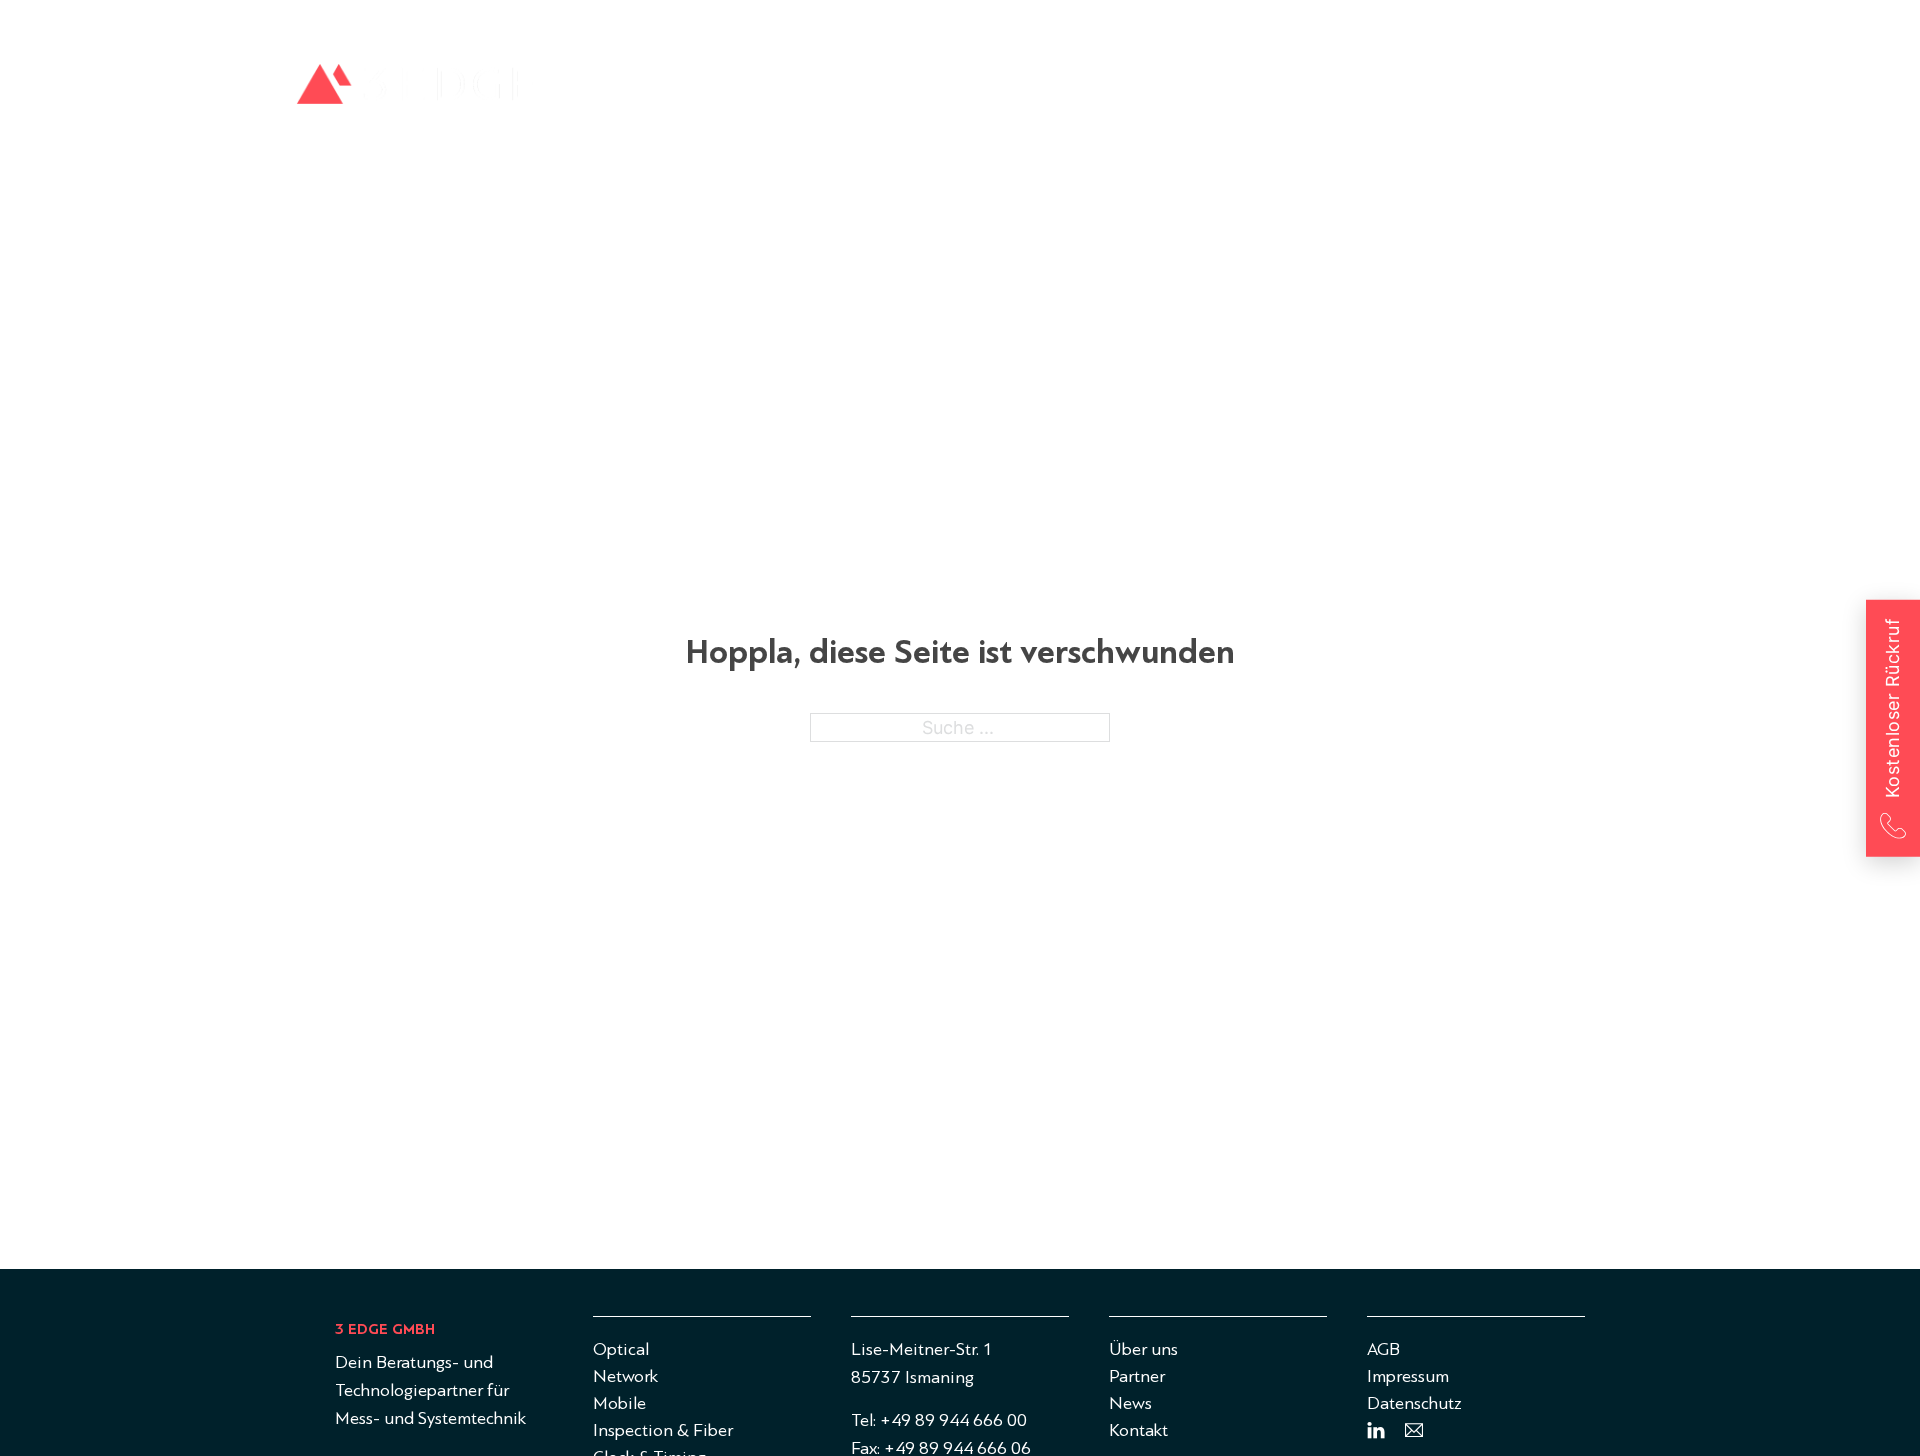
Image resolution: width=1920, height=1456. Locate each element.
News (1531, 24)
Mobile (1206, 90)
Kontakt (1601, 24)
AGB (1383, 1349)
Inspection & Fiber (1361, 90)
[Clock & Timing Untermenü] (1621, 91)
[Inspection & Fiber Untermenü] (1450, 91)
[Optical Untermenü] (1018, 91)
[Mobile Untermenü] (1252, 91)
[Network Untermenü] (1141, 91)
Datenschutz (1414, 1403)
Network (1089, 90)
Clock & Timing (1545, 90)
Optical (971, 90)
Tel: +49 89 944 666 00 (939, 1420)
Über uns (1384, 24)
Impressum (1408, 1376)
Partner (1463, 24)
